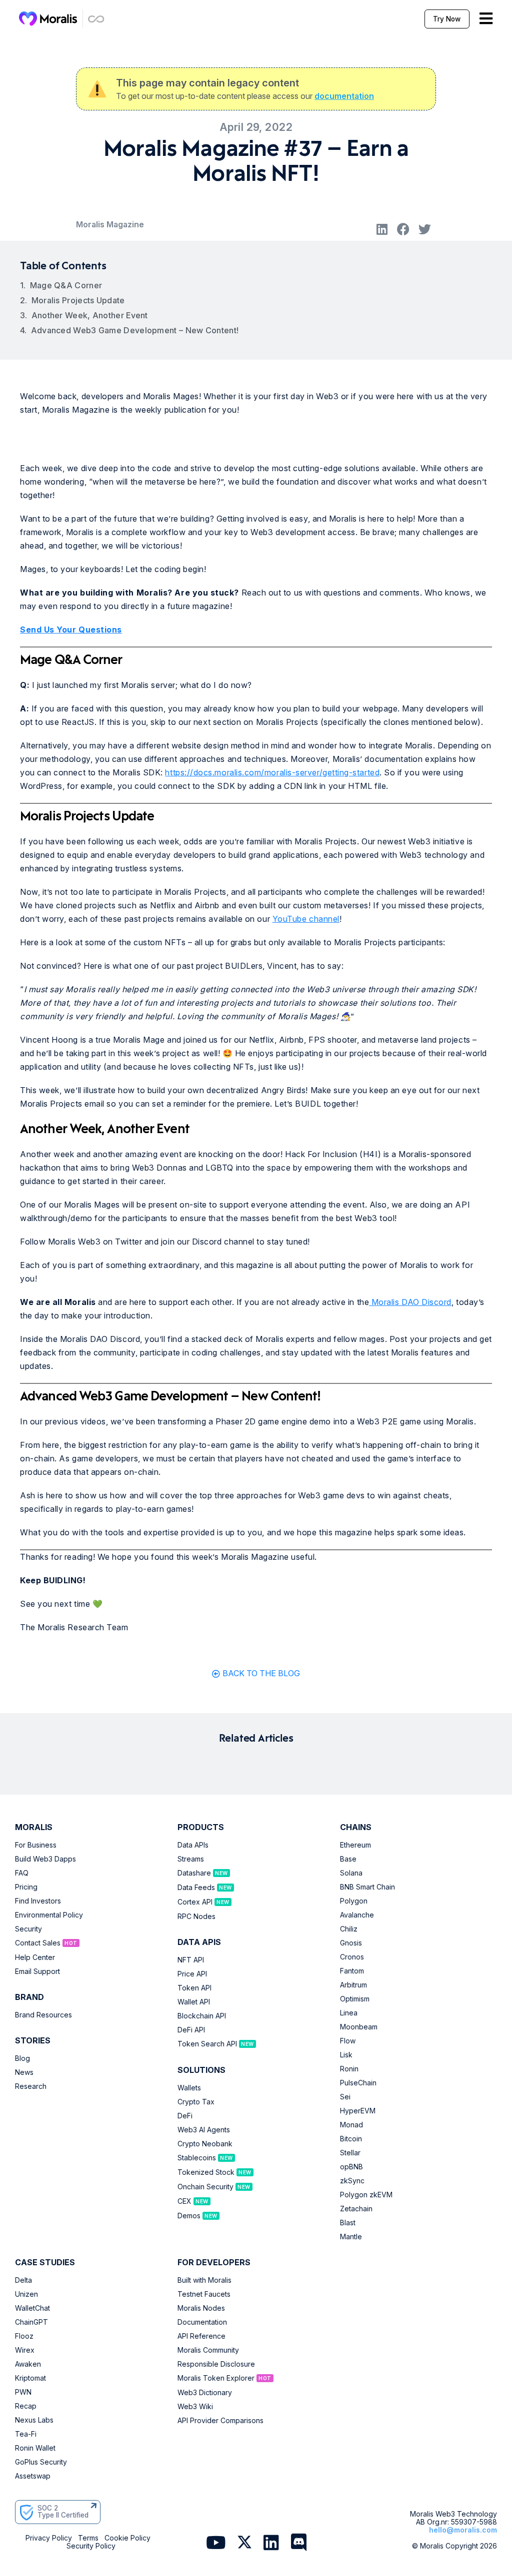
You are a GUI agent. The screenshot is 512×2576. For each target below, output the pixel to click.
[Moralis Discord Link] (299, 2543)
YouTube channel (306, 919)
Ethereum (355, 1845)
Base (348, 1859)
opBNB (351, 2167)
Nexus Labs (34, 2420)
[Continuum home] (96, 19)
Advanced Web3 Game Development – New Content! (135, 330)
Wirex (25, 2350)
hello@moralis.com (463, 2530)
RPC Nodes (196, 1917)
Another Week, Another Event (90, 315)
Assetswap (33, 2476)
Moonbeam (359, 2027)
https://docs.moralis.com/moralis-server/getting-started (272, 772)
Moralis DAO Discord (410, 1302)
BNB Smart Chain (367, 1887)
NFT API (191, 1960)
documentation (344, 96)
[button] (382, 229)
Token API (194, 1988)
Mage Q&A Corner (66, 285)
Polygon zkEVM (366, 2195)
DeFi (185, 2116)
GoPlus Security (41, 2462)
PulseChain (358, 2083)
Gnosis (351, 1943)
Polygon (354, 1901)
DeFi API (191, 2030)
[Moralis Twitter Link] (244, 2544)
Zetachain (356, 2209)
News (24, 2072)
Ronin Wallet (35, 2448)
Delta (23, 2280)
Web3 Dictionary (205, 2393)
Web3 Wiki (195, 2407)
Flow (348, 2041)
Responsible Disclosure (216, 2364)
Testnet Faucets (204, 2294)
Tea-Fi (26, 2434)
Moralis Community (208, 2350)
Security (28, 1929)
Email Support (37, 1971)
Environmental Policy (49, 1915)
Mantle (351, 2237)
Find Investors (38, 1901)
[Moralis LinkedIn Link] (271, 2543)
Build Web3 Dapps (45, 1859)
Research (31, 2086)
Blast (348, 2223)
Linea (349, 2013)
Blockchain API (202, 2016)
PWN (23, 2392)
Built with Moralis (204, 2280)
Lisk (346, 2055)
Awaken (28, 2364)
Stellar (350, 2153)
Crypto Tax (196, 2102)
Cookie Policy (127, 2538)
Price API (192, 1974)
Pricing (26, 1887)
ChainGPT (31, 2322)
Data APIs (193, 1845)
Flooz (24, 2336)
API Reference (201, 2336)
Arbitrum (353, 1985)
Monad (351, 2125)
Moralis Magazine (110, 224)
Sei (345, 2097)
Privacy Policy (49, 2538)
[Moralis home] (48, 18)
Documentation (202, 2322)
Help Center (35, 1957)
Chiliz (349, 1929)
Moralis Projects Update (78, 300)
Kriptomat (30, 2378)
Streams (191, 1859)
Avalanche (357, 1915)
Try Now (447, 19)
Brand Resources (43, 2015)
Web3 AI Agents (204, 2130)
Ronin (349, 2069)
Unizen (26, 2294)
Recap (26, 2406)
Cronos (352, 1957)
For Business (36, 1845)
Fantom (352, 1971)
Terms (88, 2538)
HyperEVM (358, 2111)
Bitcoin (351, 2139)
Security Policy (91, 2546)
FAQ (22, 1873)
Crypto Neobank (205, 2144)
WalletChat (32, 2308)
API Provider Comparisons (220, 2421)
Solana (351, 1873)
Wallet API (194, 2002)
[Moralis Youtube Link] (216, 2543)
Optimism (355, 1999)
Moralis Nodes (201, 2308)
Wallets (189, 2088)
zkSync (352, 2181)
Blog (22, 2058)
